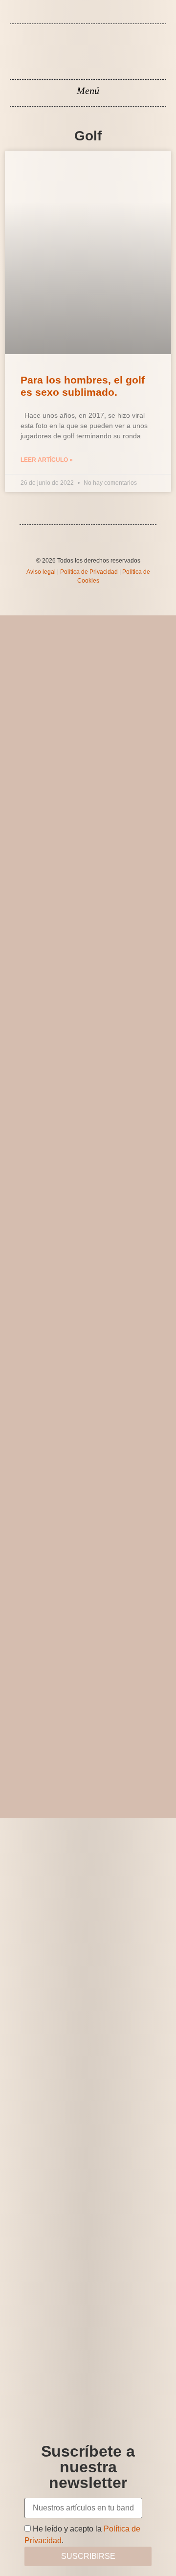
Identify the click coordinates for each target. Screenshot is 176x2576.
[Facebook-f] (81, 18)
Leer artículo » (47, 460)
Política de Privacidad (89, 572)
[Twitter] (95, 18)
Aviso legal (41, 572)
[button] (88, 90)
